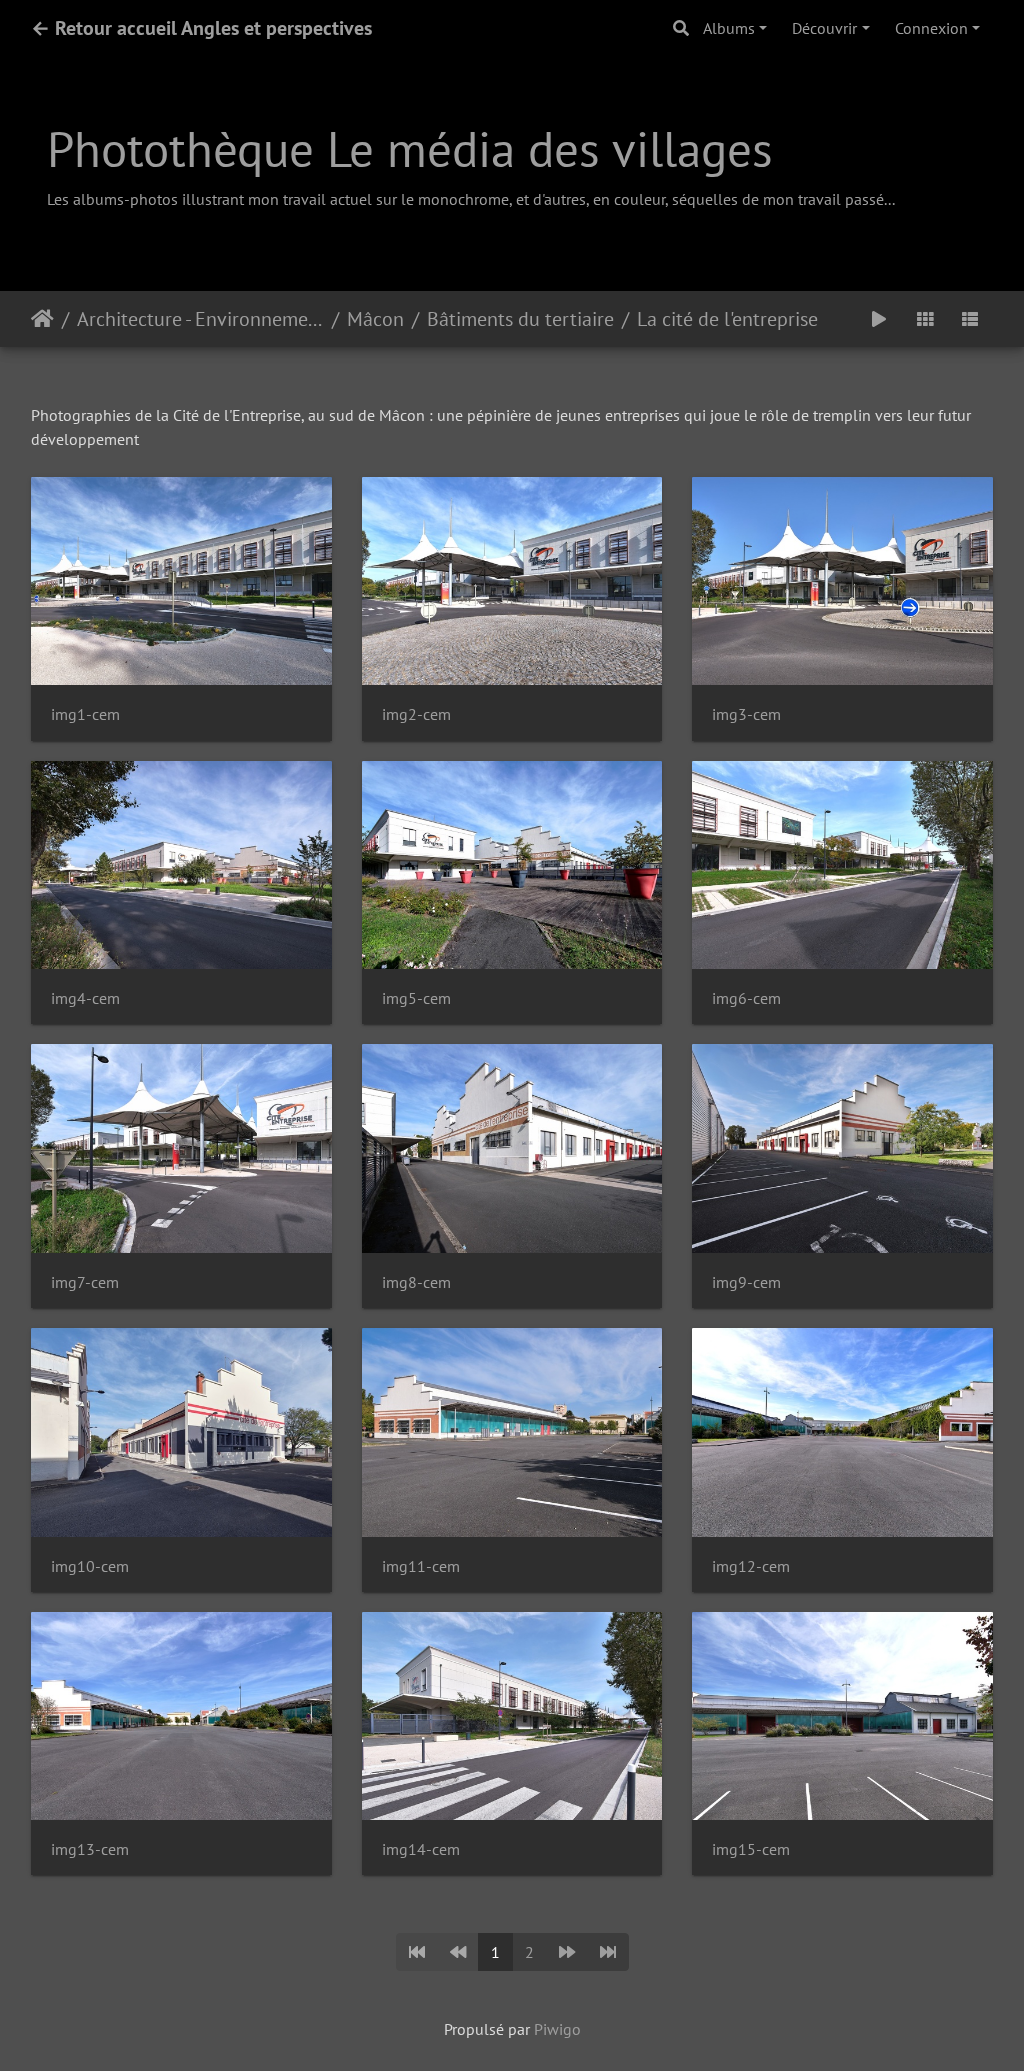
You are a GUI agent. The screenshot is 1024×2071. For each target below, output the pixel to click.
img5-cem (416, 998)
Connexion (931, 28)
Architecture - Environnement (200, 319)
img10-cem (90, 1566)
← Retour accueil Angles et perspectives (201, 28)
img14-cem (421, 1849)
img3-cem (746, 714)
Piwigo (557, 2029)
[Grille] (925, 319)
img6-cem (746, 998)
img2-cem (416, 714)
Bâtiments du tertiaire (520, 319)
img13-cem (90, 1849)
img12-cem (751, 1566)
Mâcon (375, 319)
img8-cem (416, 1282)
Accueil (42, 319)
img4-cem (85, 998)
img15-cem (751, 1849)
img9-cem (746, 1282)
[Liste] (970, 319)
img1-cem (85, 714)
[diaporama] (879, 319)
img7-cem (85, 1282)
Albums (729, 28)
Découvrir (824, 28)
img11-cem (421, 1566)
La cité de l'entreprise (727, 319)
